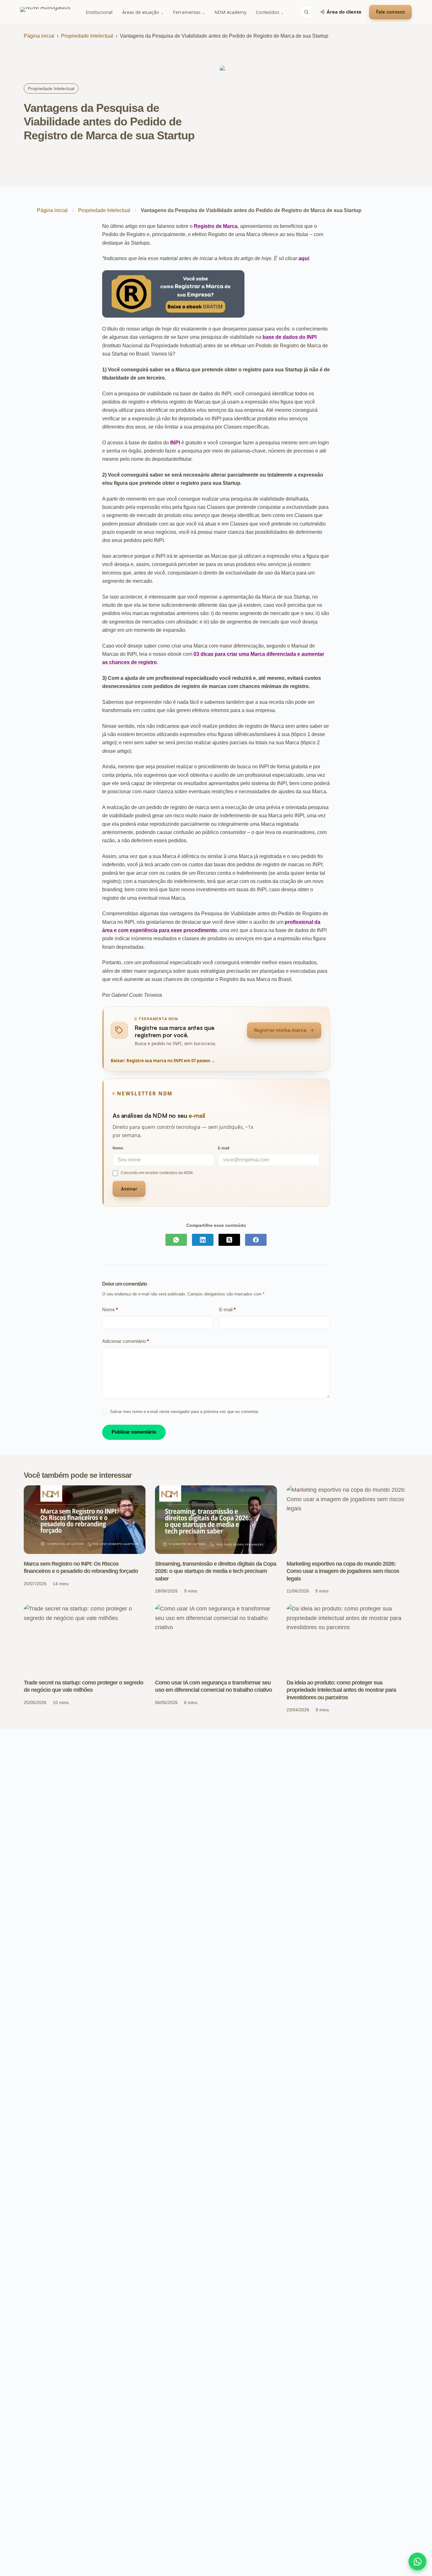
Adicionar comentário (126, 1341)
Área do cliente (344, 12)
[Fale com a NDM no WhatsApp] (417, 2561)
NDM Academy (230, 12)
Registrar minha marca (280, 1030)
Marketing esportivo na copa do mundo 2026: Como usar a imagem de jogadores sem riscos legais (343, 1571)
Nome (110, 1309)
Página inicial (39, 36)
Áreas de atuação (143, 12)
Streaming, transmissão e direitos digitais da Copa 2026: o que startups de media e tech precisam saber (216, 1571)
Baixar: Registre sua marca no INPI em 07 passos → (163, 1061)
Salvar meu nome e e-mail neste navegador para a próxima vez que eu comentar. (185, 1412)
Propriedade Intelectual (87, 36)
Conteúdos (270, 12)
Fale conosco (390, 12)
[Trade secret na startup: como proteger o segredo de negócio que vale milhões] (85, 1638)
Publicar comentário (134, 1432)
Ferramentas (189, 12)
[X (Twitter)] (229, 1240)
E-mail (227, 1309)
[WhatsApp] (176, 1240)
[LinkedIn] (203, 1240)
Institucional (99, 12)
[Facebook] (256, 1240)
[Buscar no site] (306, 12)
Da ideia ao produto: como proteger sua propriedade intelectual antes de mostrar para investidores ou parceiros (341, 1690)
